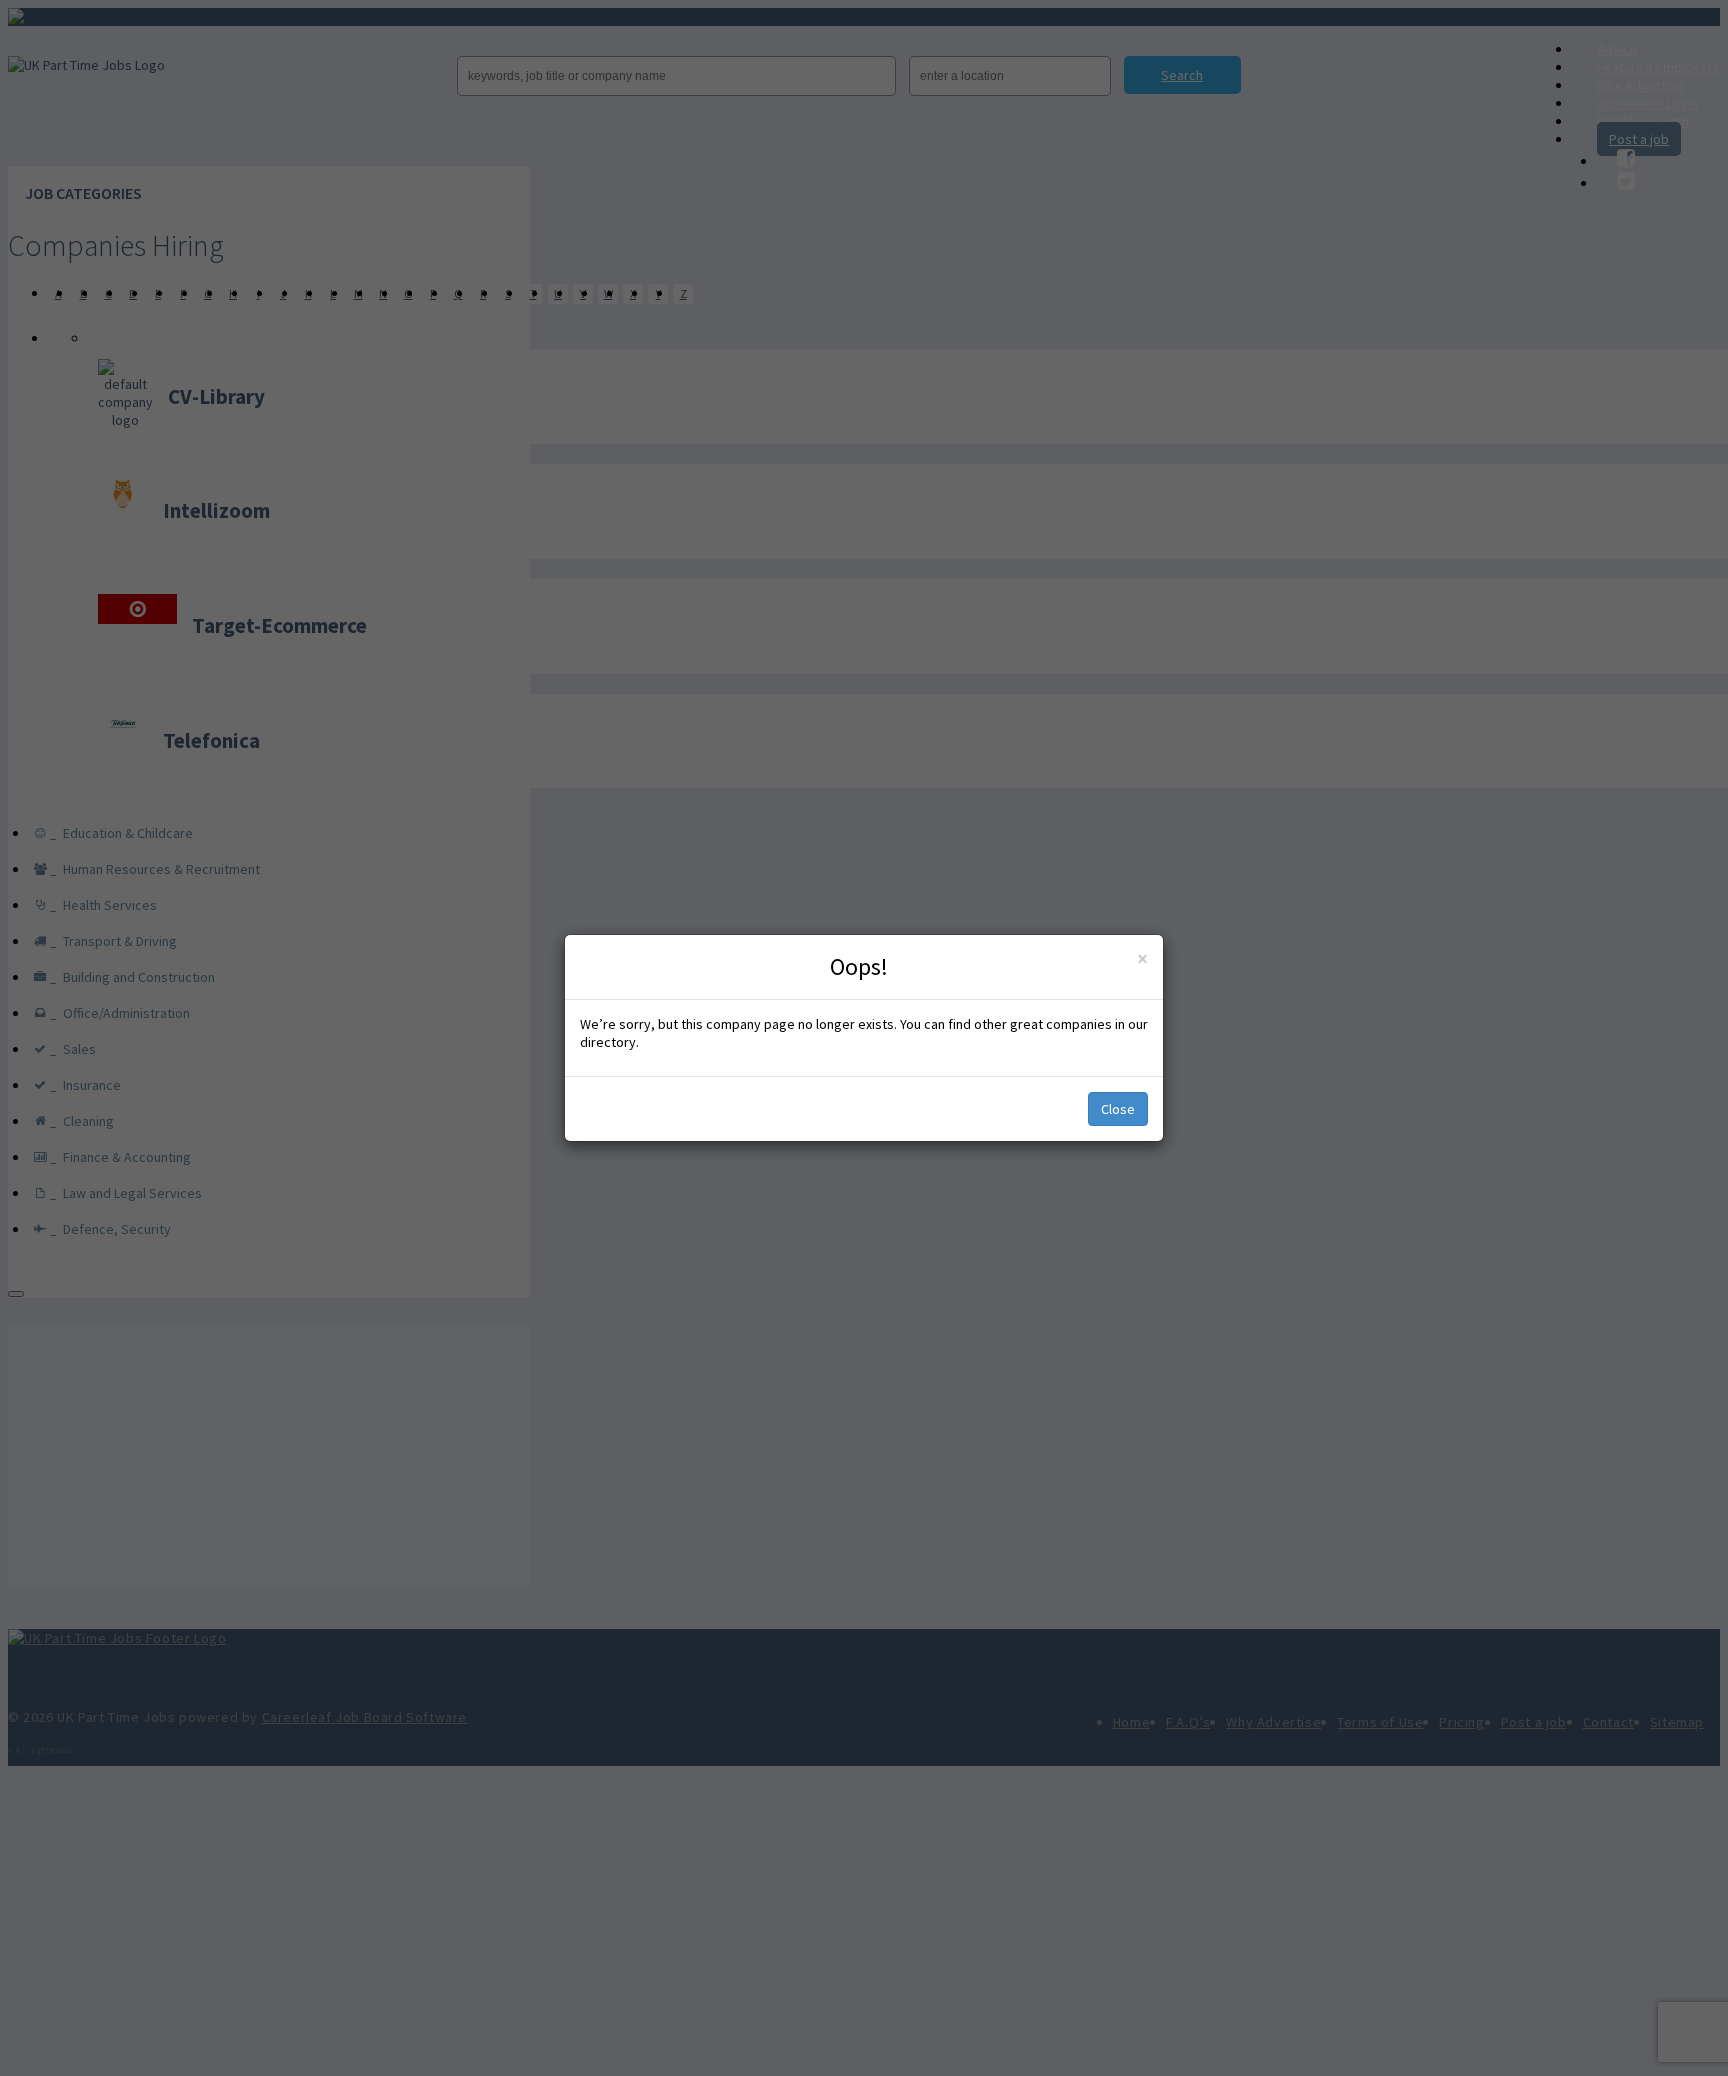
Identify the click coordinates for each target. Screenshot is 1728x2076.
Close (1118, 1109)
